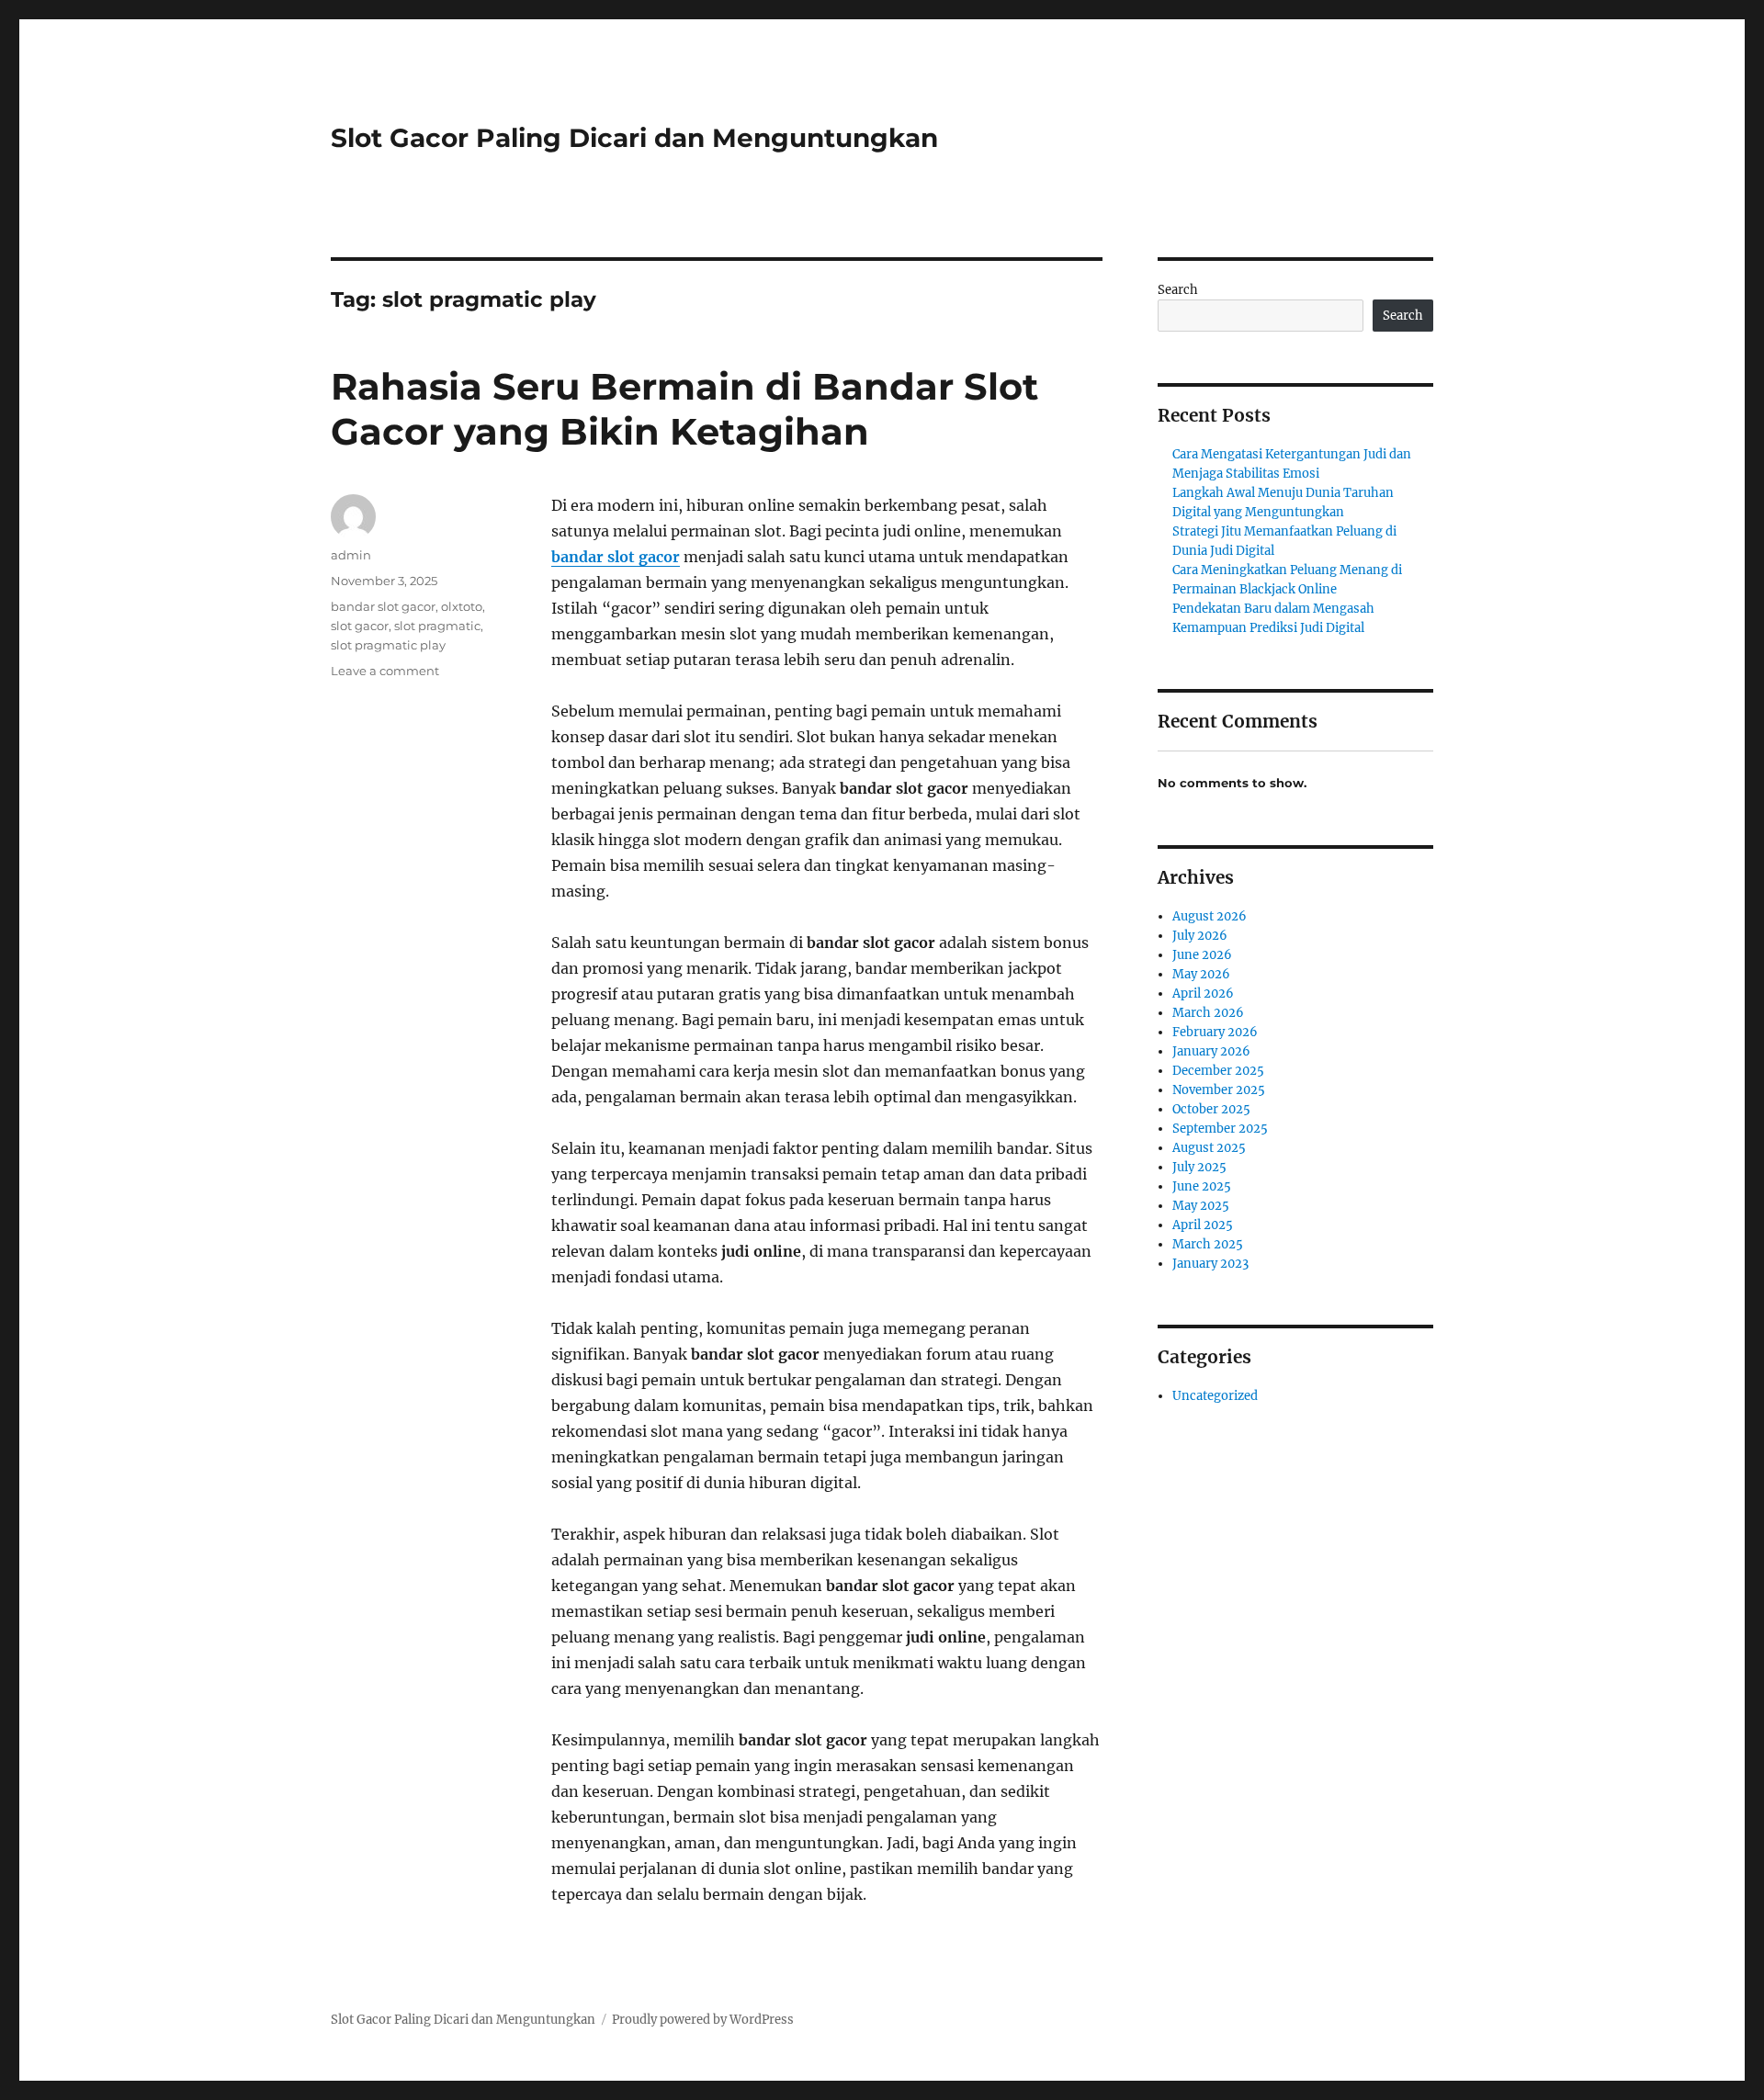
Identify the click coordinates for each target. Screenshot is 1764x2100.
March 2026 (1208, 1013)
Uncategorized (1215, 1396)
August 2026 (1210, 916)
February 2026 (1215, 1032)
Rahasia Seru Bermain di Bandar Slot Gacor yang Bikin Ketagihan (684, 409)
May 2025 (1201, 1206)
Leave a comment (385, 671)
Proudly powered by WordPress (703, 2020)
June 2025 (1202, 1186)
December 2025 (1218, 1071)
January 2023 (1210, 1264)
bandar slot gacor (616, 557)
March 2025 (1208, 1244)
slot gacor (360, 626)
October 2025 (1211, 1109)
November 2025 (1219, 1090)
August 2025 (1209, 1148)
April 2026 (1203, 994)
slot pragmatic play (388, 645)
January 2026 (1211, 1051)
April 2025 (1203, 1225)
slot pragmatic (437, 626)
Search (1178, 290)
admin (351, 555)
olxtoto (462, 606)
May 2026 (1201, 974)
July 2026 (1200, 936)
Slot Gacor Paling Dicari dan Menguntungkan (634, 138)
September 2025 (1220, 1129)
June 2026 (1202, 955)
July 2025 (1199, 1167)
